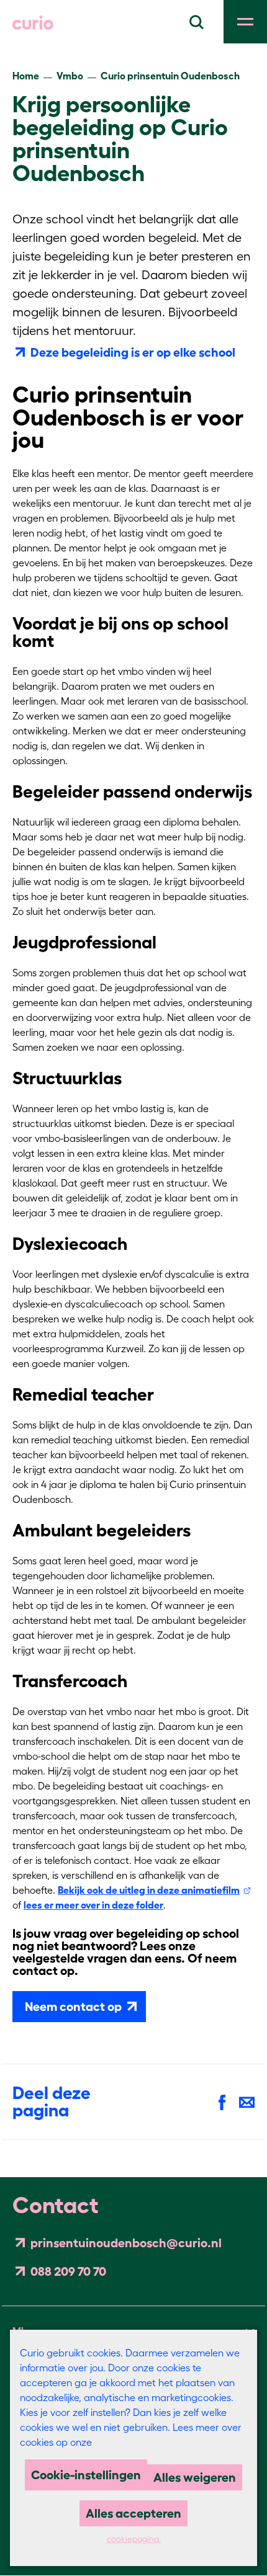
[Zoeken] (196, 20)
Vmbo (70, 76)
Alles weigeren (195, 2477)
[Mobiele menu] (245, 22)
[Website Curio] (33, 22)
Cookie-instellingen (86, 2475)
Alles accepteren (133, 2513)
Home (26, 76)
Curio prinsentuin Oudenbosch (170, 76)
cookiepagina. (134, 2539)
